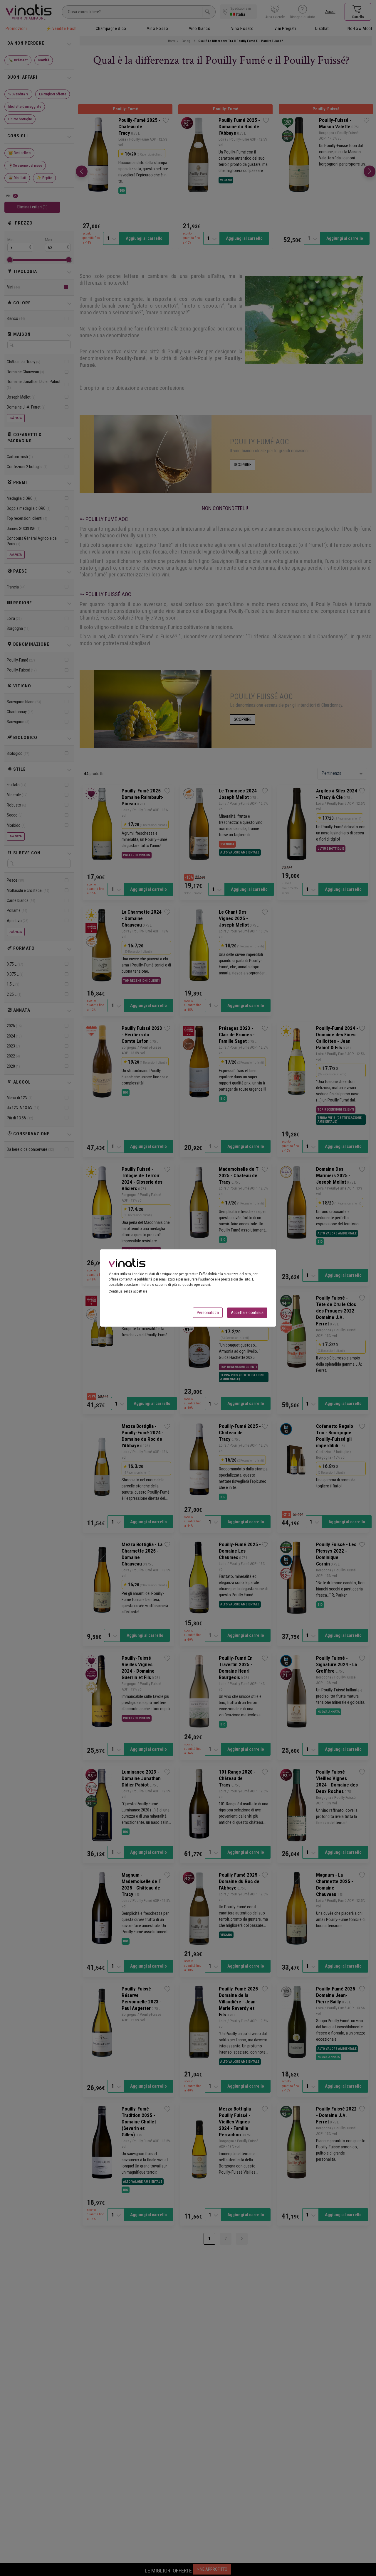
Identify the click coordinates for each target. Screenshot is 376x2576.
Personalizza (208, 1313)
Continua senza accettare (128, 1291)
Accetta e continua (247, 1313)
